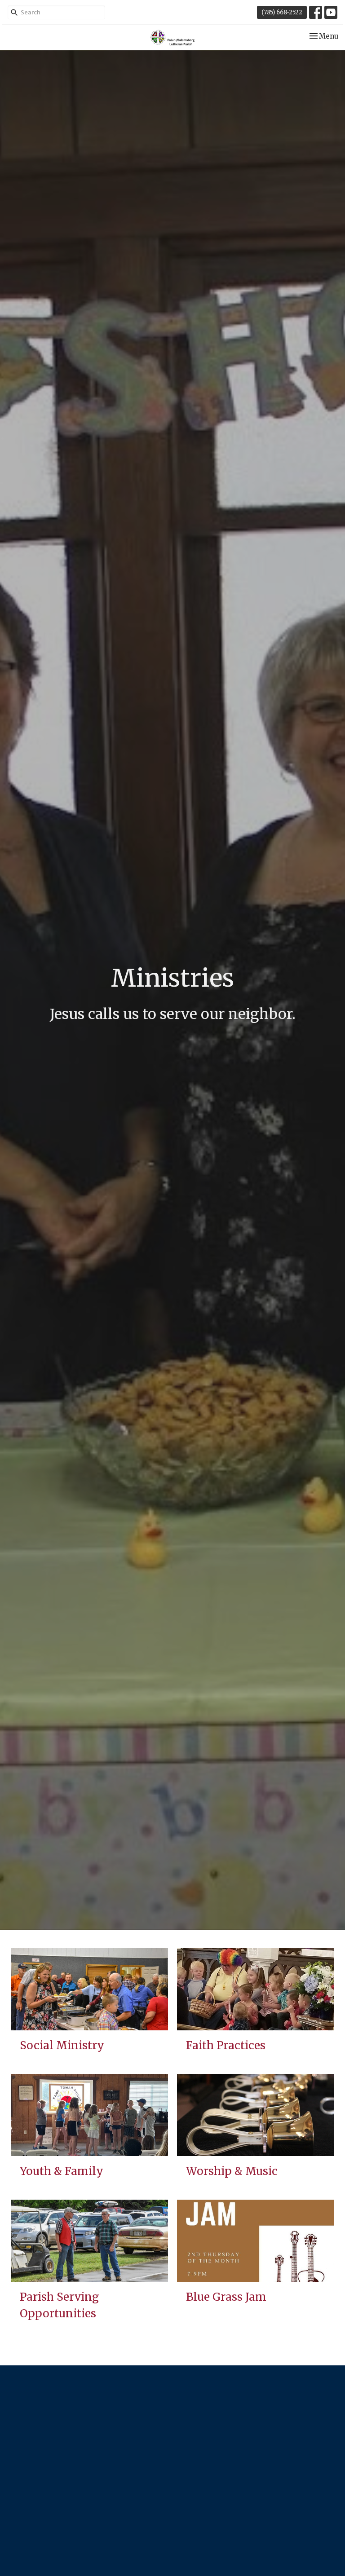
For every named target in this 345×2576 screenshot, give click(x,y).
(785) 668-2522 (282, 12)
